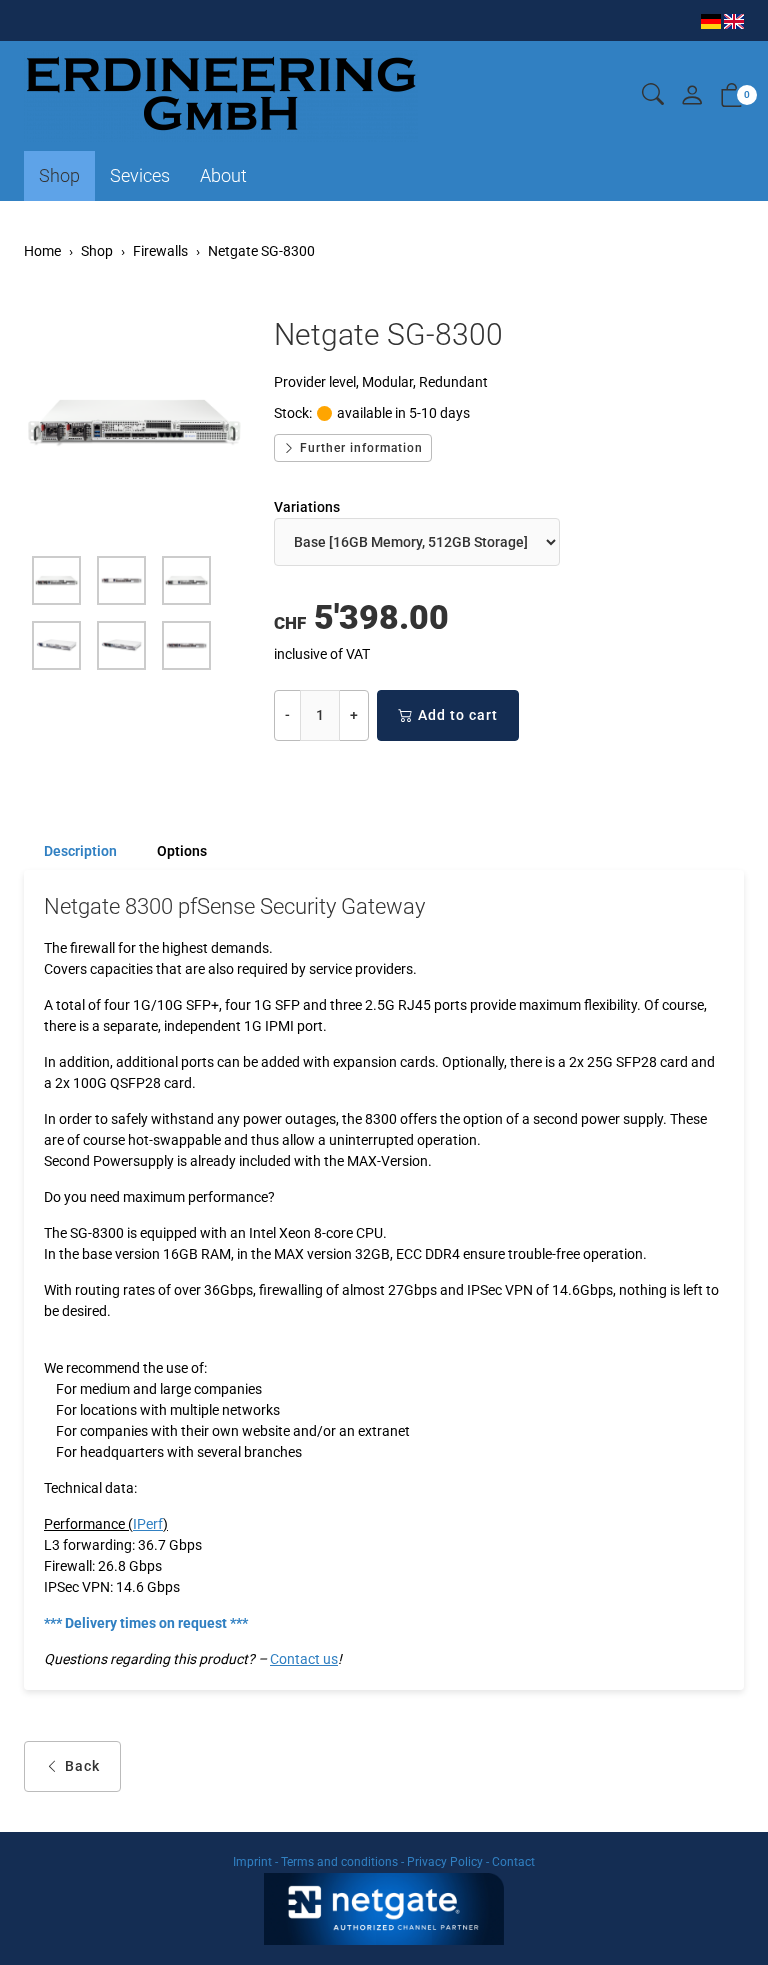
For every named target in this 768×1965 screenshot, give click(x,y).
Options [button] (182, 851)
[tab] (70, 851)
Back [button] (82, 1766)
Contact (513, 1862)
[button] (653, 95)
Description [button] (80, 851)
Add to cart (458, 715)
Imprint (252, 1862)
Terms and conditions (339, 1862)
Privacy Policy (445, 1862)
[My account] (692, 96)
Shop (59, 175)
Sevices (140, 175)
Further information (359, 448)
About (223, 175)
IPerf (148, 1524)
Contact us (304, 1659)
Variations (307, 507)
